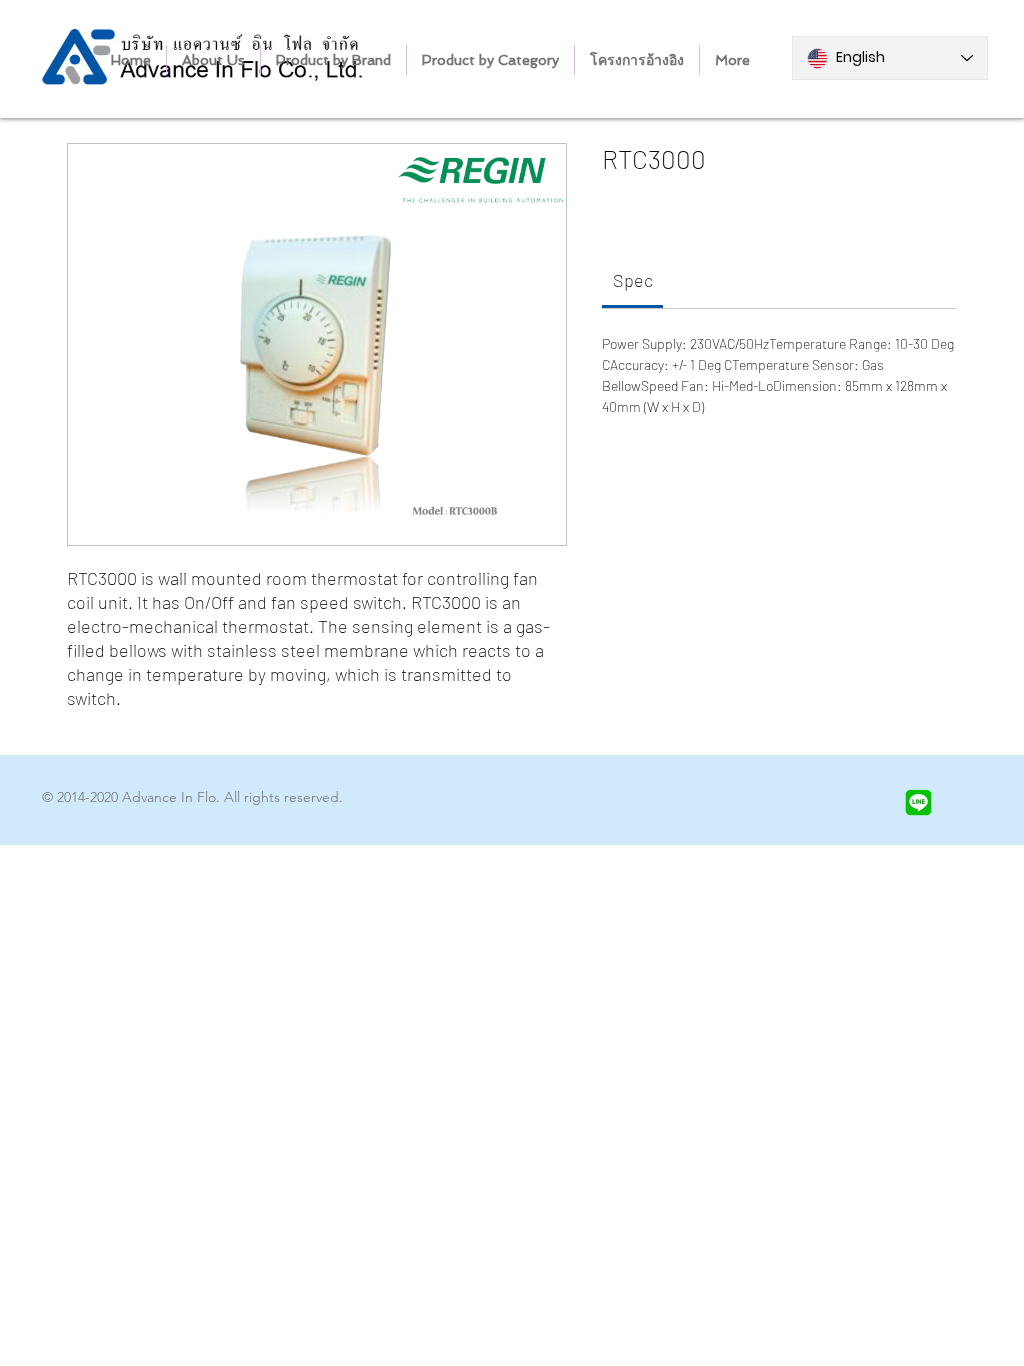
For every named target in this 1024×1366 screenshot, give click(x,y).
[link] (633, 280)
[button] (333, 60)
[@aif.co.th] (918, 802)
